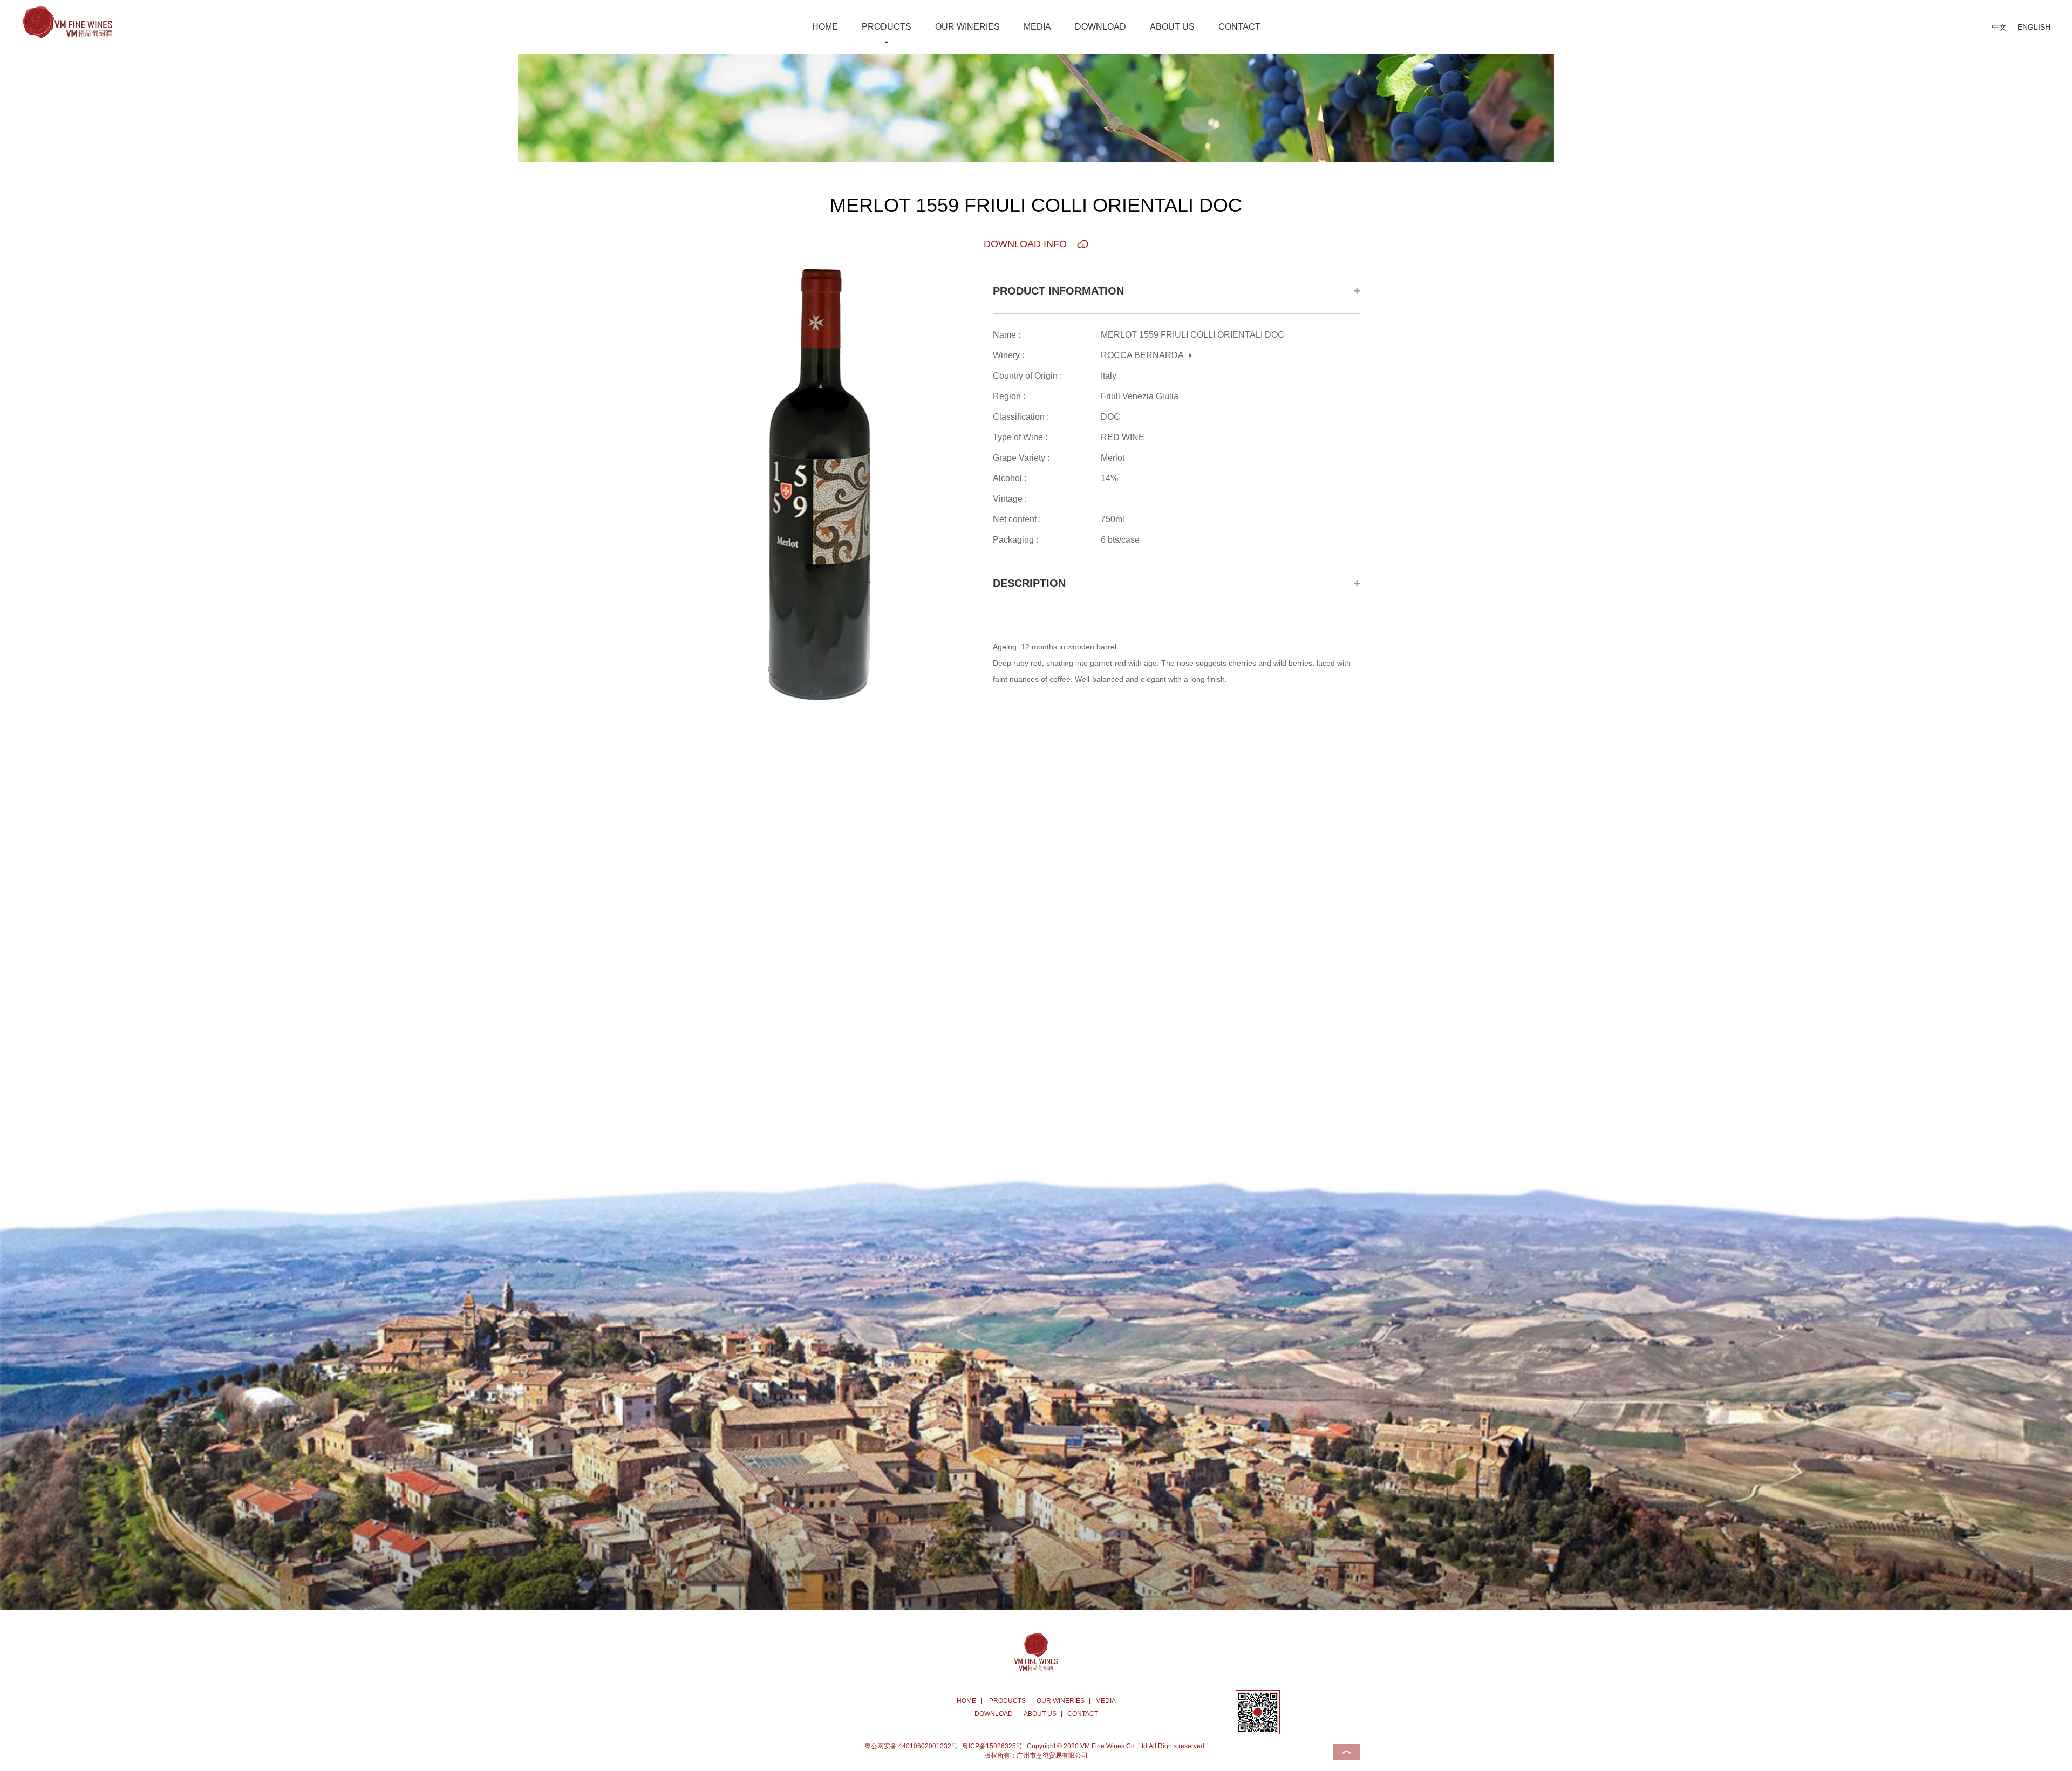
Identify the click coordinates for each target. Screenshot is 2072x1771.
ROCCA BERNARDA (1142, 355)
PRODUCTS (887, 27)
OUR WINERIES (967, 27)
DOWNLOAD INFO (1025, 244)
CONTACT (1239, 27)
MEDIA (1037, 27)
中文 (1999, 27)
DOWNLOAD (1100, 27)
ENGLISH (2034, 27)
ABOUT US (1172, 27)
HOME (825, 27)
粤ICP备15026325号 (992, 1746)
